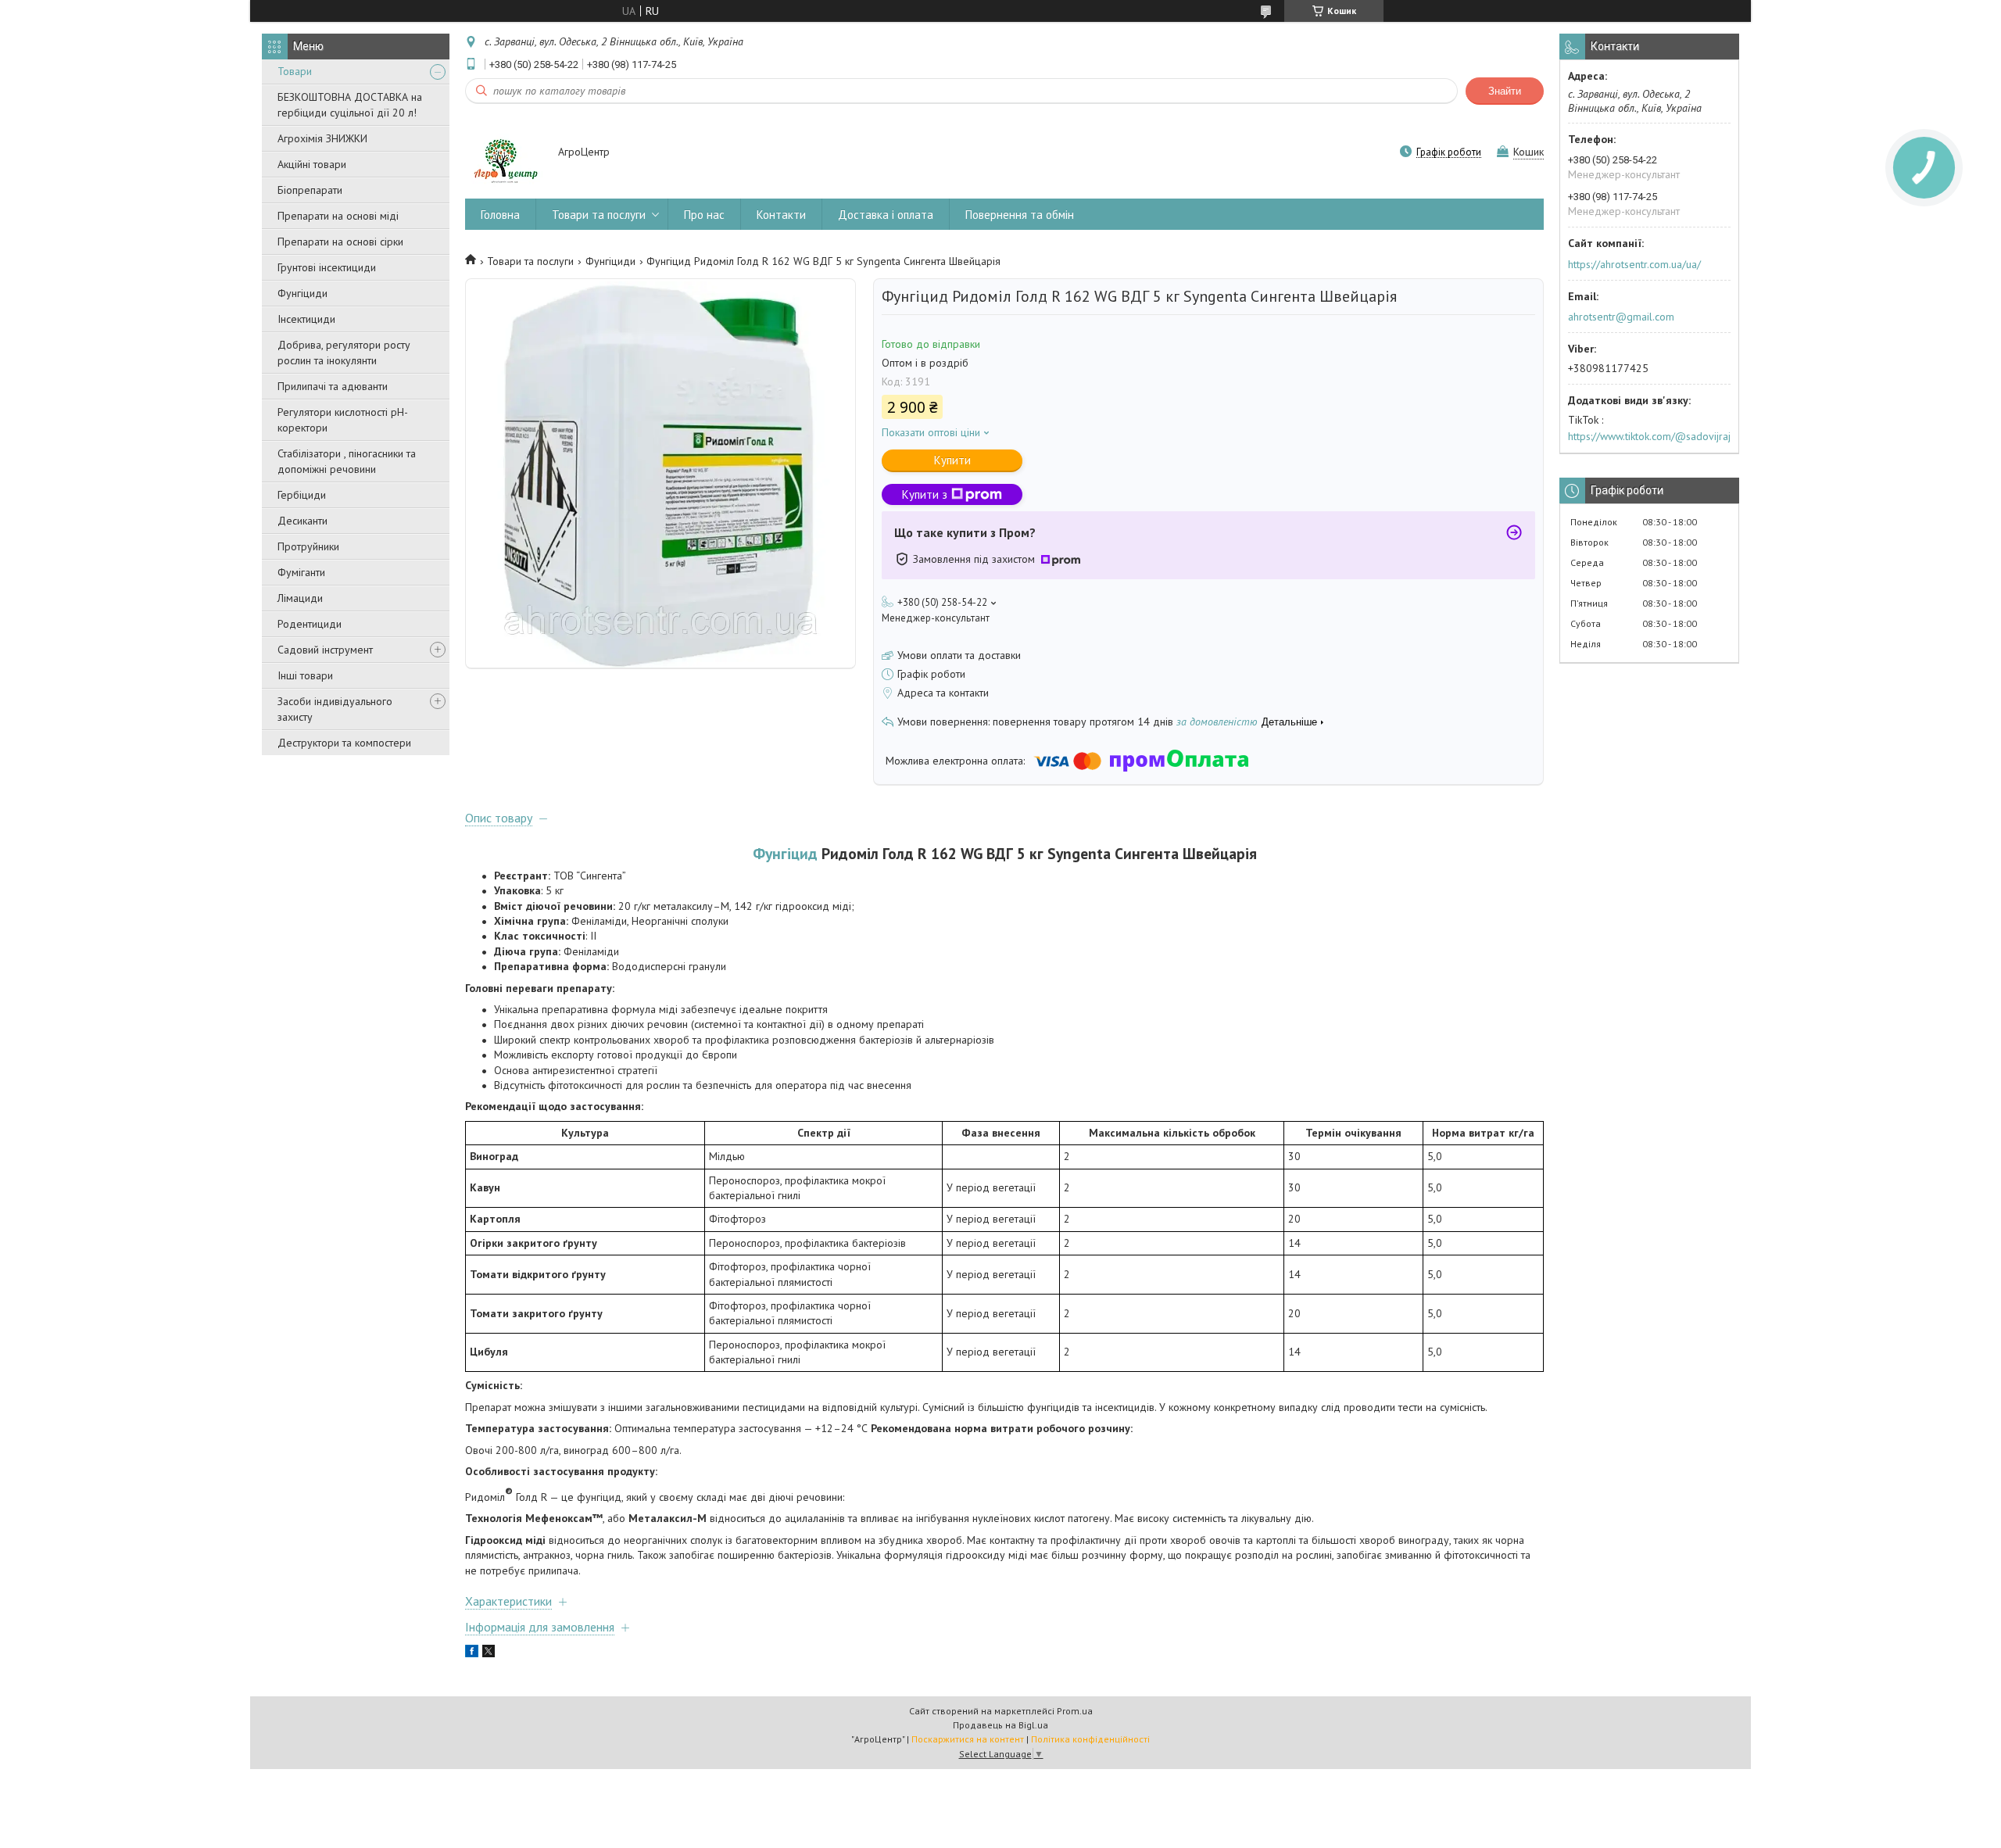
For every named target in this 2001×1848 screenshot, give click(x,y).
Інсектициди (306, 319)
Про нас (704, 215)
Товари (295, 71)
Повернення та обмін (1020, 215)
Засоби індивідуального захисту (335, 709)
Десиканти (302, 521)
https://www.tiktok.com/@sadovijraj (1649, 436)
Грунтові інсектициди (327, 267)
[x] (489, 1653)
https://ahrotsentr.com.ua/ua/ (1634, 264)
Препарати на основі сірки (340, 242)
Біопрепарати (310, 190)
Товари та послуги (599, 215)
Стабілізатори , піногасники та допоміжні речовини (347, 461)
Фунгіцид (785, 853)
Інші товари (305, 675)
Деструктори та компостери (344, 743)
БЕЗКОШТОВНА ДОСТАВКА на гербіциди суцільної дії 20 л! (350, 105)
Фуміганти (301, 572)
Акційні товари (312, 164)
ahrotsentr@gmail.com (1621, 317)
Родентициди (310, 624)
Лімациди (300, 598)
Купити (952, 460)
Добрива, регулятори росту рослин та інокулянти (344, 353)
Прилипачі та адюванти (333, 386)
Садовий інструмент (325, 650)
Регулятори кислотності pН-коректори (343, 420)
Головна (500, 215)
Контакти (781, 215)
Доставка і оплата (886, 215)
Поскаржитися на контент (968, 1739)
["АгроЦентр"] (504, 153)
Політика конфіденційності (1090, 1739)
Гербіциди (302, 495)
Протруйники (308, 546)
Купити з (925, 494)
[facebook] (472, 1653)
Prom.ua (1075, 1711)
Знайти (1505, 91)
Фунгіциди (302, 293)
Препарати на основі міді (338, 216)
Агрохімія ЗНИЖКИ (322, 138)
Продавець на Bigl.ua (1000, 1725)
